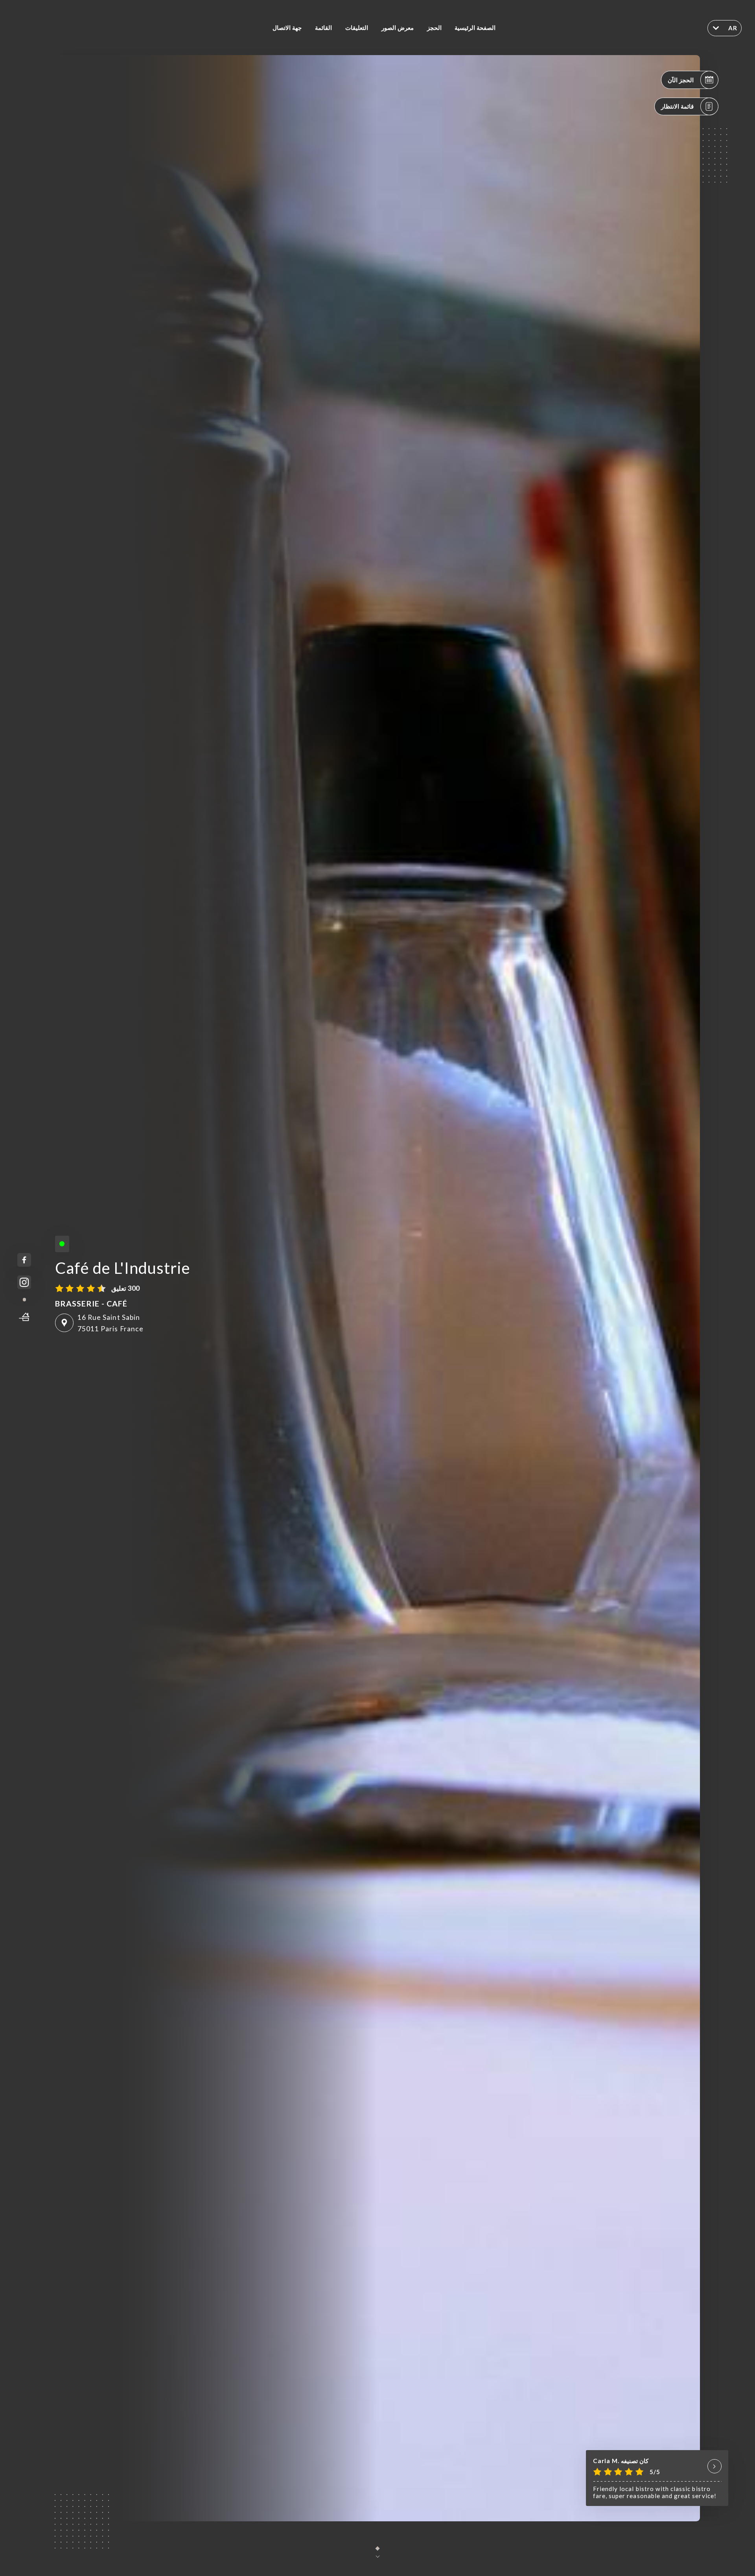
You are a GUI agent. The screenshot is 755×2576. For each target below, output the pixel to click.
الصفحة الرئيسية (475, 28)
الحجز (434, 28)
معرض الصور (398, 28)
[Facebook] (24, 1260)
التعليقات (357, 28)
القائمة (323, 28)
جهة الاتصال (287, 28)
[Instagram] (24, 1282)
